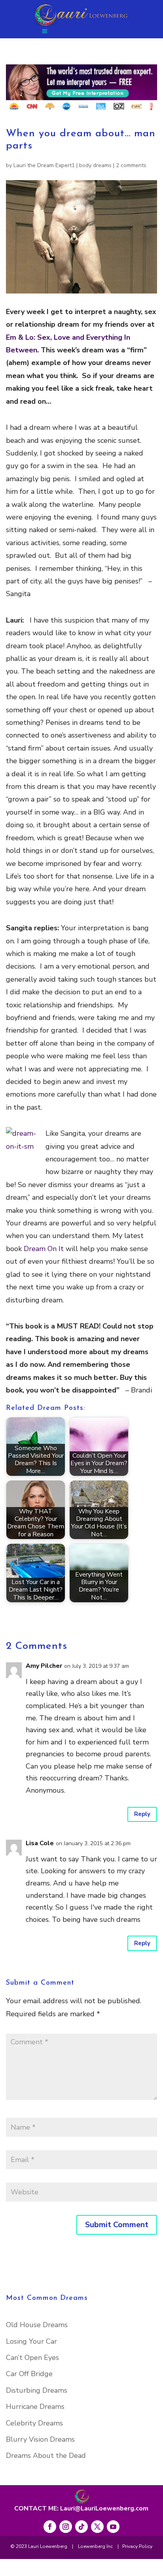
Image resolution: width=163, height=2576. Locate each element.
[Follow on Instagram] (66, 2527)
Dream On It (45, 1249)
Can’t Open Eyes (32, 2358)
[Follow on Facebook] (50, 2527)
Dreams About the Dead (46, 2456)
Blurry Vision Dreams (40, 2439)
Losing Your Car (31, 2341)
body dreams (95, 165)
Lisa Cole (40, 1843)
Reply (142, 1814)
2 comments (131, 165)
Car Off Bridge (29, 2374)
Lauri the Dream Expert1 (44, 165)
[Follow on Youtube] (113, 2527)
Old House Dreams (37, 2325)
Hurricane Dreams (35, 2407)
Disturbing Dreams (37, 2390)
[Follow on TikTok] (81, 2527)
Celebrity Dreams (34, 2423)
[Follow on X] (97, 2527)
